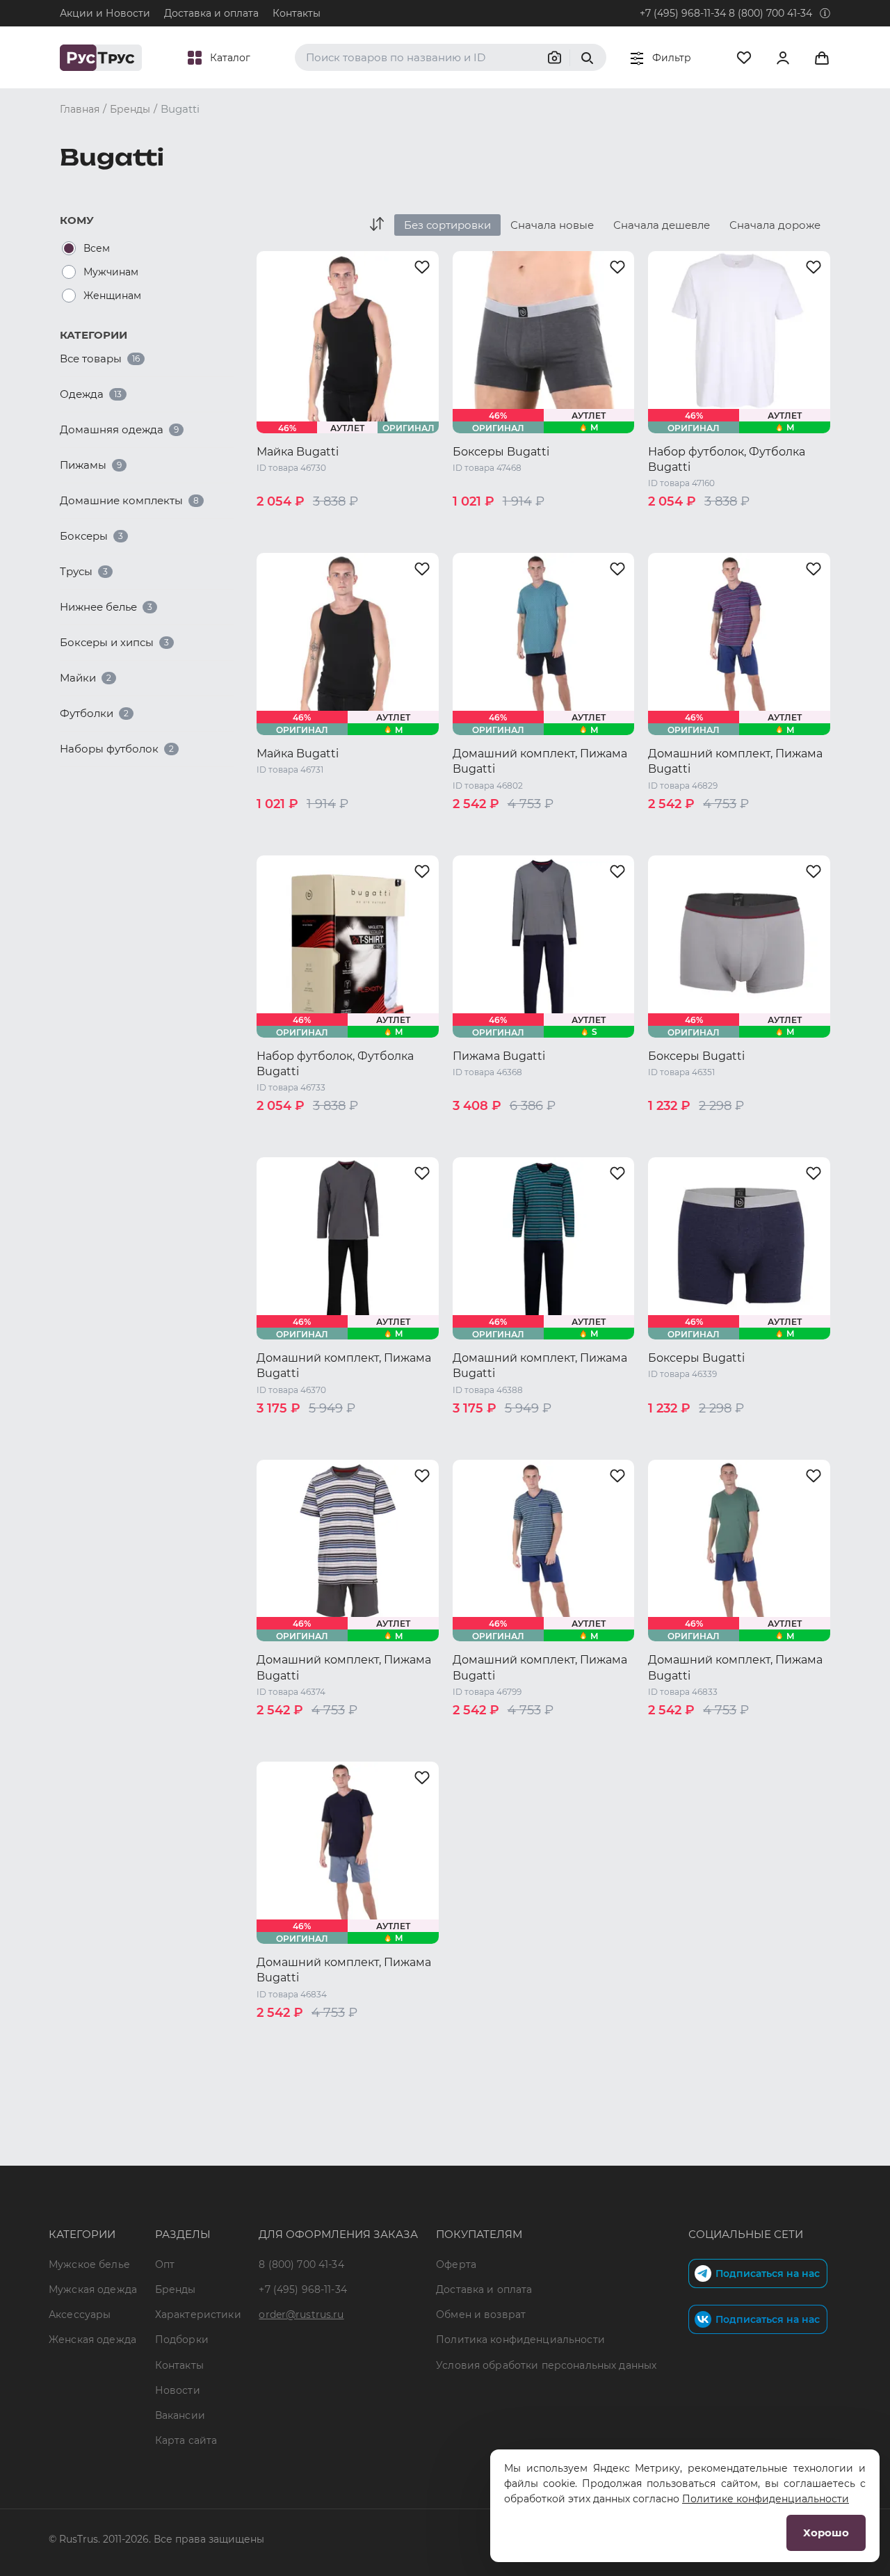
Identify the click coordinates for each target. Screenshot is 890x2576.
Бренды (176, 2289)
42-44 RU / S (484, 1129)
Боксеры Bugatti (501, 452)
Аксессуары (80, 2315)
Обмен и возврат (481, 2315)
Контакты (297, 13)
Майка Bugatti (298, 452)
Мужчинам (111, 272)
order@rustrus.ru (301, 2315)
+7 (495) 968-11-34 (683, 13)
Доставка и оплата (211, 13)
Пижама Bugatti (499, 1056)
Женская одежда (92, 2340)
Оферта (456, 2264)
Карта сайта (186, 2440)
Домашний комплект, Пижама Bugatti (540, 761)
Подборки (182, 2340)
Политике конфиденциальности (766, 2499)
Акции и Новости (105, 13)
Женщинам (112, 296)
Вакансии (180, 2415)
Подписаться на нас (768, 2273)
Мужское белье (89, 2264)
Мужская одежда (93, 2289)
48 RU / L (341, 525)
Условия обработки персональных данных (546, 2365)
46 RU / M (282, 525)
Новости (178, 2390)
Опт (165, 2264)
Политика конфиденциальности (520, 2340)
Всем (97, 248)
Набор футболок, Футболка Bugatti (727, 459)
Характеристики (198, 2315)
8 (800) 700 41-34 (770, 13)
